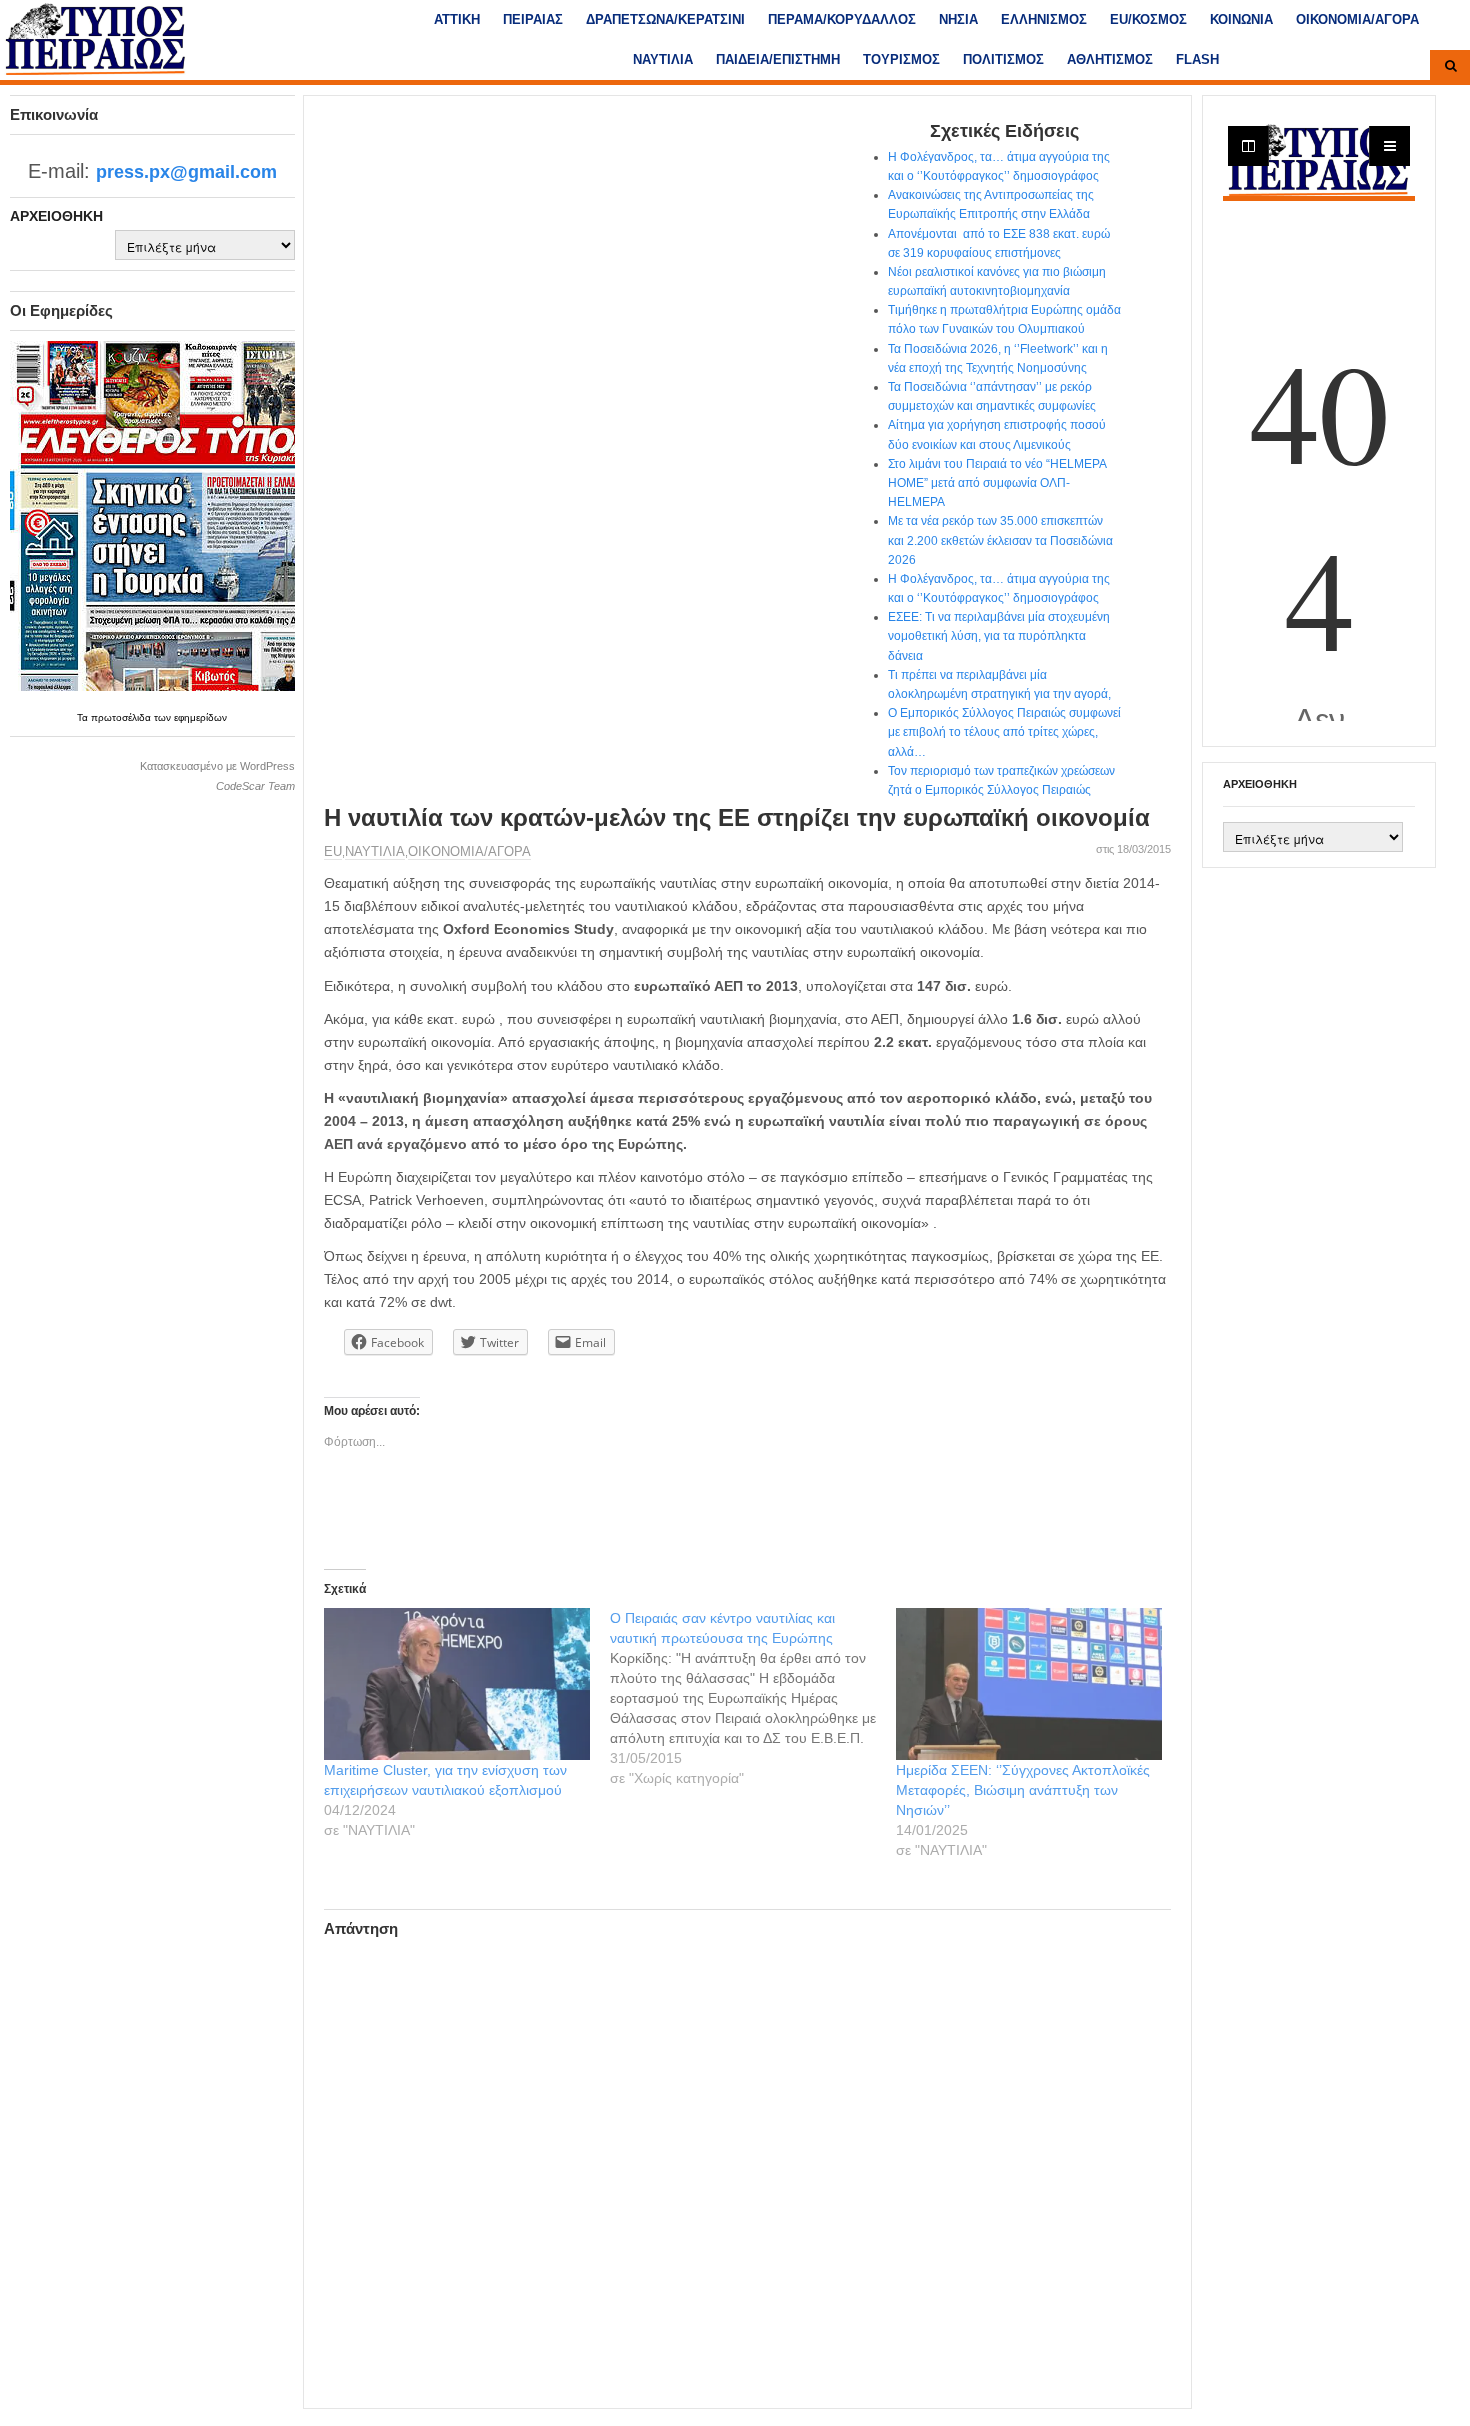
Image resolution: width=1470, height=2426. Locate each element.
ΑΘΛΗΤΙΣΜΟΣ (1110, 59)
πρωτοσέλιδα (122, 717)
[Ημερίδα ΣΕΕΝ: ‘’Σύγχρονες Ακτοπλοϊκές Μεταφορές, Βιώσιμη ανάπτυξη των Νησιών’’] (1029, 1684)
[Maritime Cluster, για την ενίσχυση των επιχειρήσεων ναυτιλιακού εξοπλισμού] (457, 1684)
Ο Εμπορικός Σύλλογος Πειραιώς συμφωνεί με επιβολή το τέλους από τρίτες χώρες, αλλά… (1004, 732)
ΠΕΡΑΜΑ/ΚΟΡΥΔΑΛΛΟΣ (842, 19)
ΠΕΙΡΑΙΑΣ (533, 19)
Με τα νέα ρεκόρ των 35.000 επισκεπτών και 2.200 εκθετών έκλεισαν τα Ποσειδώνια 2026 (1000, 540)
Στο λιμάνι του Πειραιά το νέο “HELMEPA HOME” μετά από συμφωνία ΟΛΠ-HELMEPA (997, 483)
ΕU (333, 851)
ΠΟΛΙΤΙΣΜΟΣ (1003, 59)
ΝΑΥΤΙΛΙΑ (663, 59)
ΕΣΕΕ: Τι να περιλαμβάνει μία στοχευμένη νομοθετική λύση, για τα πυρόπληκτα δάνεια (999, 636)
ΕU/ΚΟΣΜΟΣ (1148, 19)
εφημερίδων (200, 717)
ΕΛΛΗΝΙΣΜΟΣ (1044, 19)
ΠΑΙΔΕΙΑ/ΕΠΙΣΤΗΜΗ (778, 59)
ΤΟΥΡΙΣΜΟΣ (901, 59)
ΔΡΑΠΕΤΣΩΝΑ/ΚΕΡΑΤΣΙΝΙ (665, 19)
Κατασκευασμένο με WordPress (217, 766)
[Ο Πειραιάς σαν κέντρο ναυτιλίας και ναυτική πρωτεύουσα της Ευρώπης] (753, 1698)
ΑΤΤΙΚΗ (457, 19)
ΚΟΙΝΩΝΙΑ (1241, 19)
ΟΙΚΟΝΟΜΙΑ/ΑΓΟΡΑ (1357, 19)
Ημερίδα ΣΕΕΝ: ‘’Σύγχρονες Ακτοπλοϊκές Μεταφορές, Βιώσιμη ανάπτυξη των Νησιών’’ (1023, 1790)
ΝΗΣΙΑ (958, 19)
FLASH (1197, 59)
